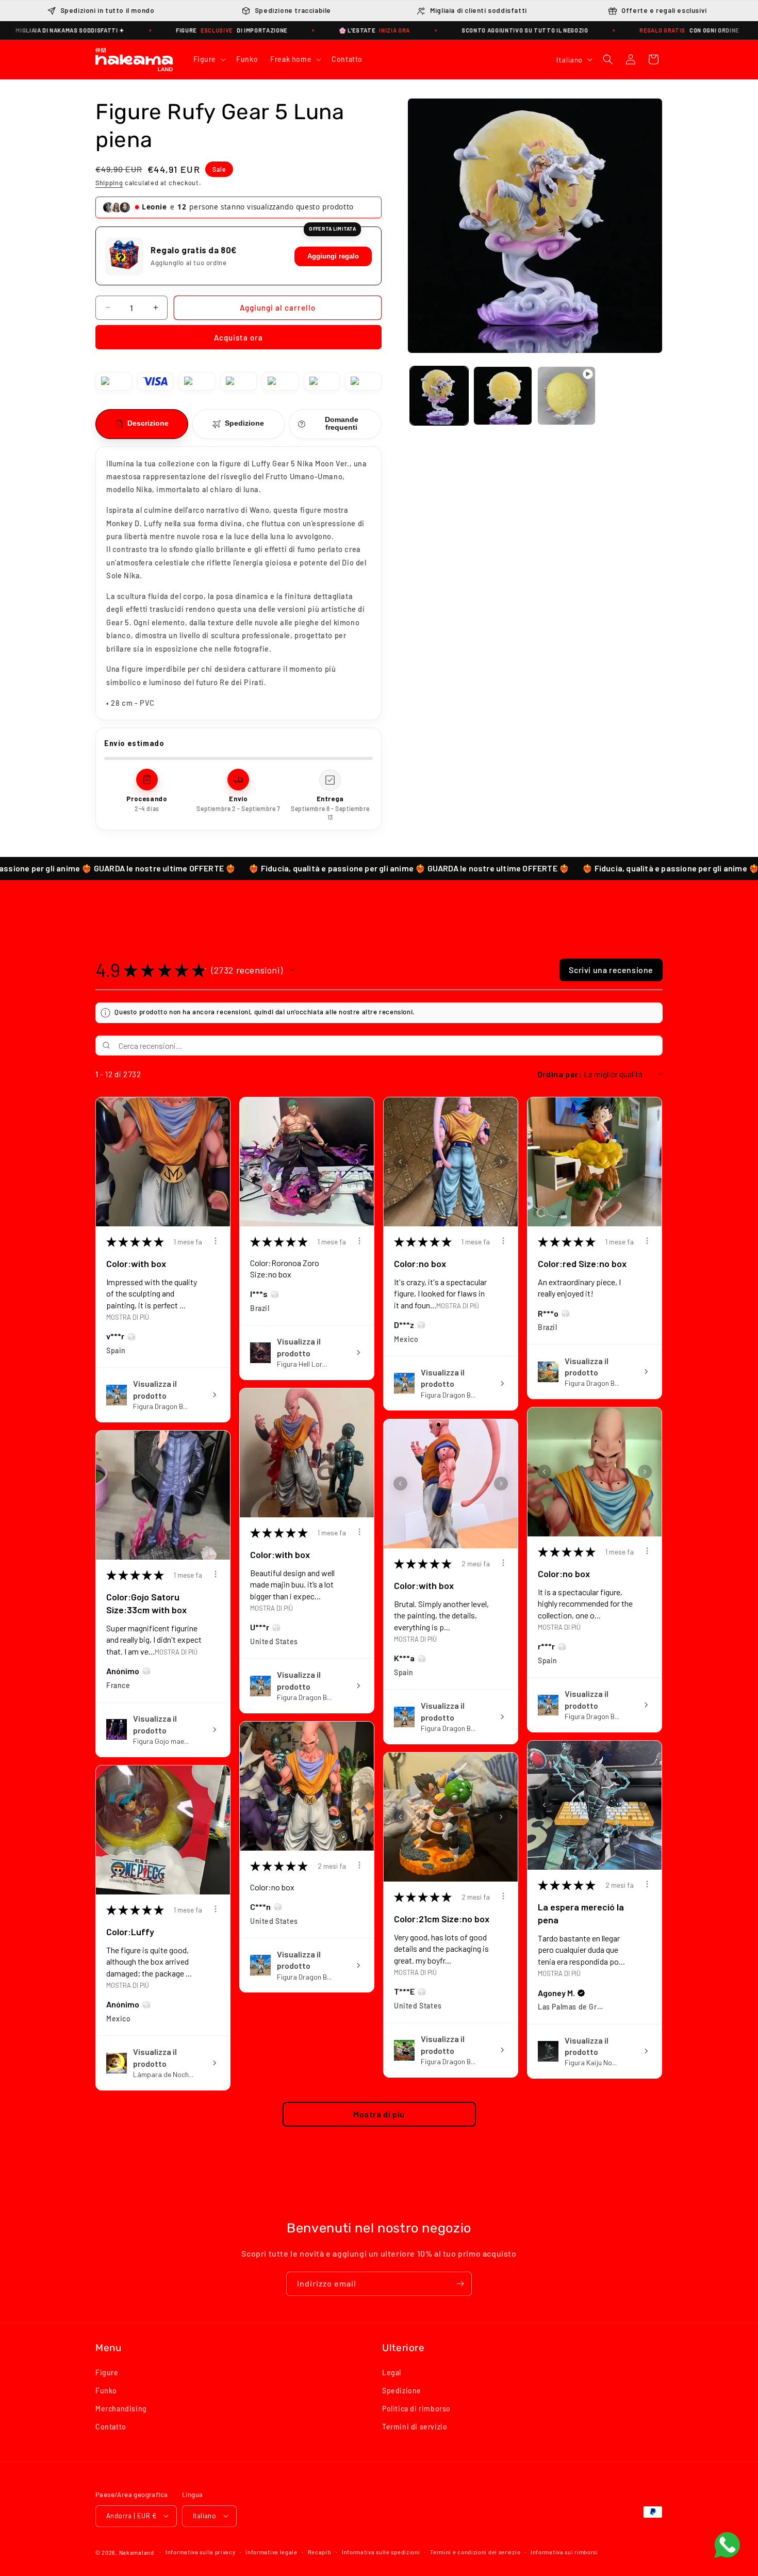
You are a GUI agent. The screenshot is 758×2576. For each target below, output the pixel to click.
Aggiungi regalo (333, 256)
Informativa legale (271, 2551)
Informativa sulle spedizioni (381, 2551)
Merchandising (121, 2408)
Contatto (111, 2427)
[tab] (142, 424)
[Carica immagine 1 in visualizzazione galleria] (439, 395)
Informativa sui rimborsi (564, 2551)
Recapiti (320, 2551)
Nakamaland (137, 2552)
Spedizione (402, 2390)
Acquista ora (238, 337)
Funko (106, 2390)
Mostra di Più (128, 1317)
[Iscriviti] (460, 2284)
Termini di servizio (415, 2427)
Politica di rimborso (416, 2408)
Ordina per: (560, 1074)
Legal (392, 2372)
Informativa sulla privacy (201, 2551)
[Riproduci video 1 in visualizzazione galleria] (566, 395)
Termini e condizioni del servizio (475, 2551)
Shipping (109, 183)
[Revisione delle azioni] (216, 1241)
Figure (107, 2372)
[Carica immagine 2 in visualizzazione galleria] (502, 395)
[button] (209, 59)
